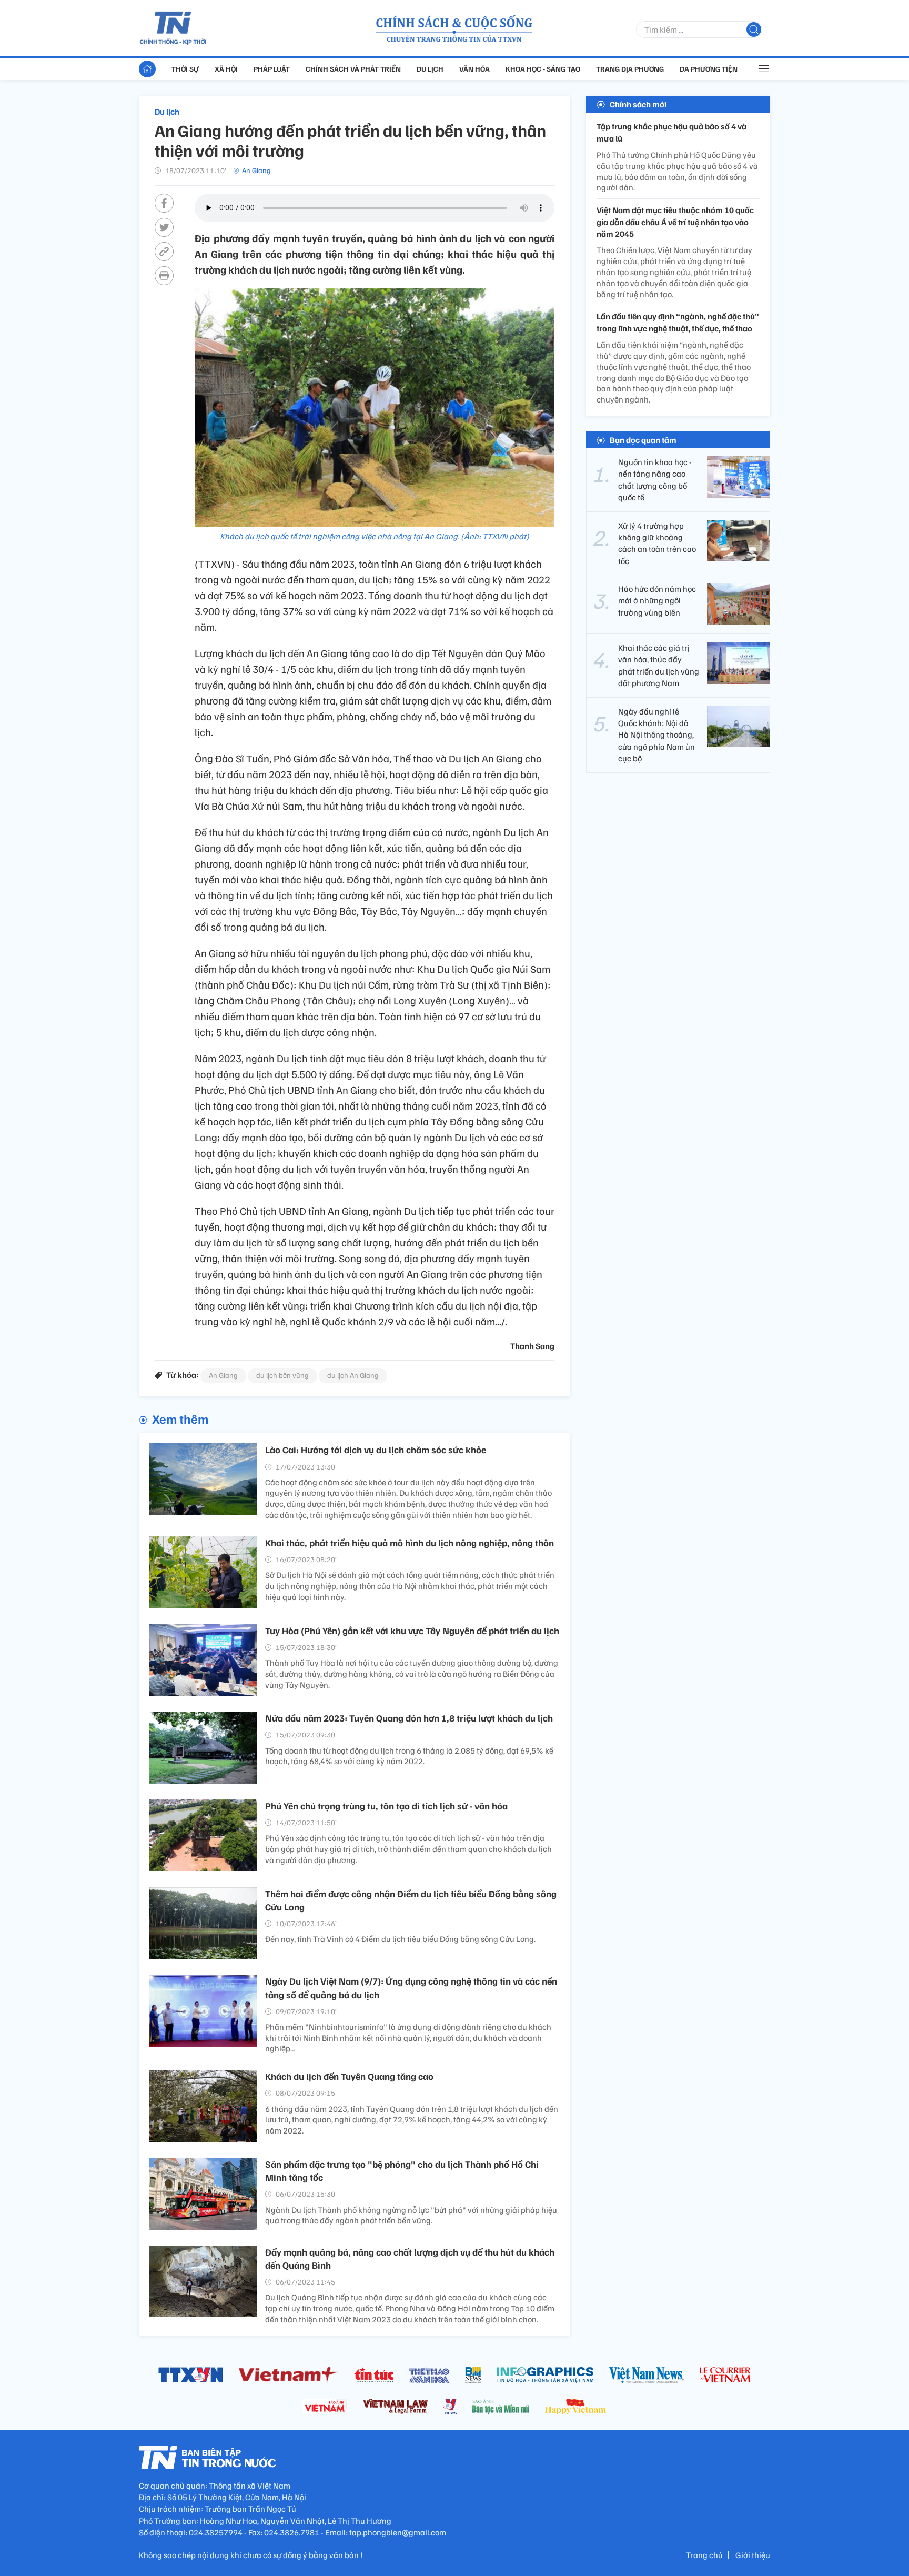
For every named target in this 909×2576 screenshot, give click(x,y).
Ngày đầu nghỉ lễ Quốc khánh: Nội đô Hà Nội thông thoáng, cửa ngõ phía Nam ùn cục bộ (656, 734)
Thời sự (185, 69)
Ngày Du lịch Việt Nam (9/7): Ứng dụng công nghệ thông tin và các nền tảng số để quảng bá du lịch (411, 1988)
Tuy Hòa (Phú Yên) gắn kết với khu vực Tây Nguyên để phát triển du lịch (412, 1631)
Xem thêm (180, 1418)
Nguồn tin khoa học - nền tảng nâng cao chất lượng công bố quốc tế (655, 480)
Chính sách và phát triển (353, 69)
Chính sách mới (638, 104)
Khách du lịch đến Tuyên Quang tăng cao (349, 2076)
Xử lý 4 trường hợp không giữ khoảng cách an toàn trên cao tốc (657, 543)
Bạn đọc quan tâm (643, 440)
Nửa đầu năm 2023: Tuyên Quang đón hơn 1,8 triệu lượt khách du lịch (409, 1718)
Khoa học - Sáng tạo (543, 69)
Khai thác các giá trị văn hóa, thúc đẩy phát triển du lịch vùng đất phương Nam (659, 665)
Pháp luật (272, 69)
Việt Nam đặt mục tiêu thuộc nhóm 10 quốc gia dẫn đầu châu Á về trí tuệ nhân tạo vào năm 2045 (675, 222)
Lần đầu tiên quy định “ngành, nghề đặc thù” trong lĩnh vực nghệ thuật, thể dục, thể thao (678, 322)
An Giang (256, 170)
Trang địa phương (630, 69)
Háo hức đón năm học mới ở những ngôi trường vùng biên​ (657, 601)
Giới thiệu (753, 2555)
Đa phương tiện (709, 69)
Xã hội (226, 69)
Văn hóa (474, 69)
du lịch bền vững (282, 1375)
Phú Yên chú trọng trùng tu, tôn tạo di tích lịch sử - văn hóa (386, 1806)
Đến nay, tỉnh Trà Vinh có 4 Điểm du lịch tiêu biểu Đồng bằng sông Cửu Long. (400, 1939)
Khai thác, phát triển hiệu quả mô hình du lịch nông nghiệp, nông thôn (410, 1543)
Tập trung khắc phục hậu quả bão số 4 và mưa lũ (671, 132)
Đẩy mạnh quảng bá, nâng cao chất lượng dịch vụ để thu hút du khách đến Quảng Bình (410, 2258)
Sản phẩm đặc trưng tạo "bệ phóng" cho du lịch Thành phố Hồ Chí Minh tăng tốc (402, 2171)
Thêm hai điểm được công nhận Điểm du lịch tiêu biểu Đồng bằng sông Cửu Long (411, 1900)
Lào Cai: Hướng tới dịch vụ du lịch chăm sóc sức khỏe (376, 1450)
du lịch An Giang (353, 1375)
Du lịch (430, 69)
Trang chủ (704, 2555)
